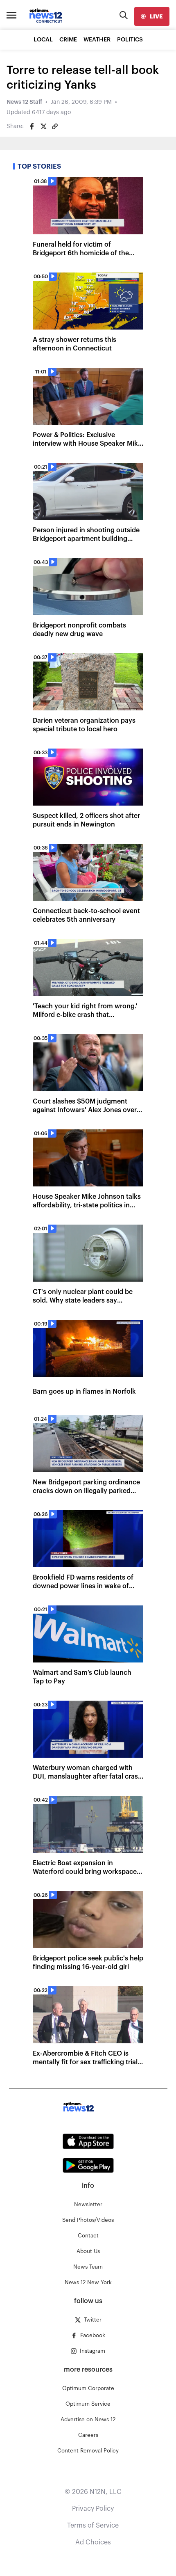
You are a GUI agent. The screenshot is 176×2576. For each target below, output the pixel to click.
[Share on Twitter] (43, 126)
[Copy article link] (55, 126)
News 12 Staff (24, 102)
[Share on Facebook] (32, 126)
